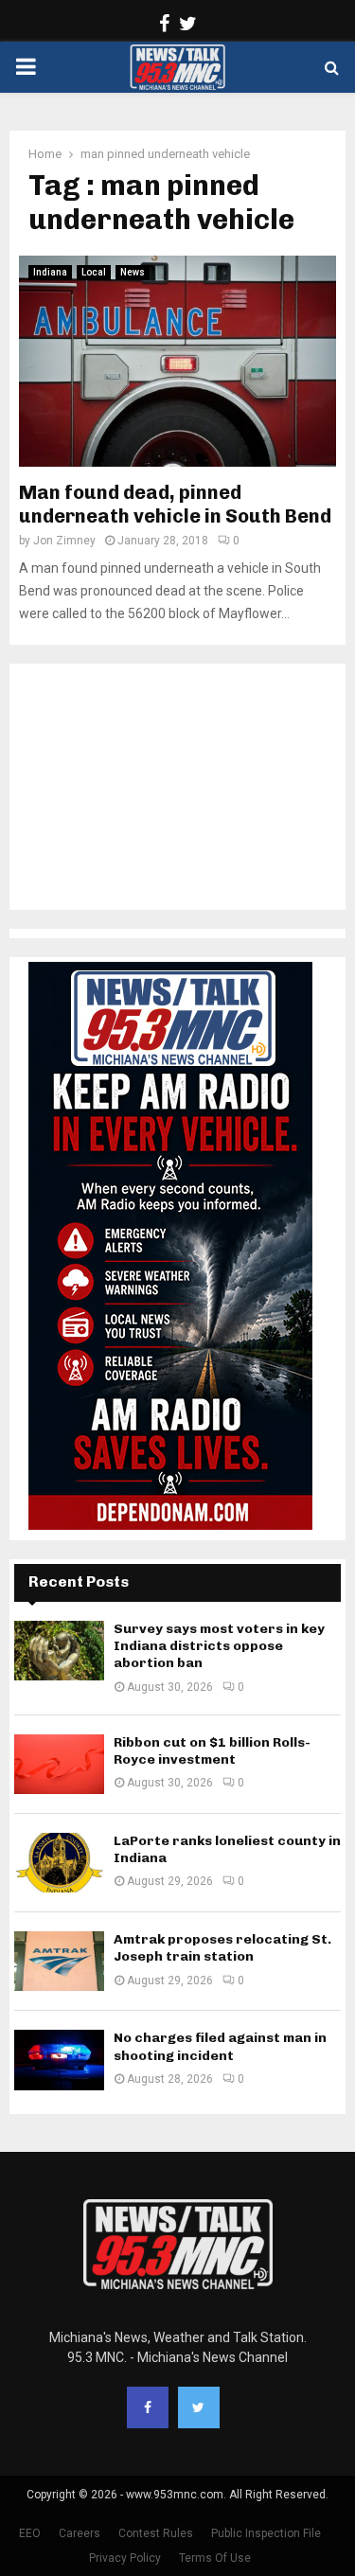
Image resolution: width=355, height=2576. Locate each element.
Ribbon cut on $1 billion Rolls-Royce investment (212, 1751)
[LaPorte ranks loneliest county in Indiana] (59, 1863)
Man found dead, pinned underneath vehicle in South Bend (175, 504)
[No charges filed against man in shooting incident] (59, 2060)
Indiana (50, 272)
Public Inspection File (266, 2533)
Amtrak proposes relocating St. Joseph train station (222, 1948)
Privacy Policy (125, 2558)
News (133, 272)
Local (94, 272)
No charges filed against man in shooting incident (220, 2046)
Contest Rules (156, 2533)
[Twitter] (199, 2407)
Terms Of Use (215, 2558)
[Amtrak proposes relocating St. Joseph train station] (59, 1961)
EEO (30, 2533)
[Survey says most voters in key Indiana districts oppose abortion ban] (59, 1651)
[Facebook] (148, 2407)
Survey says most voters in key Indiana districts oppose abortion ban (219, 1646)
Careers (80, 2533)
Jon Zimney (64, 541)
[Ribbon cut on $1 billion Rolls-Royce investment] (59, 1764)
